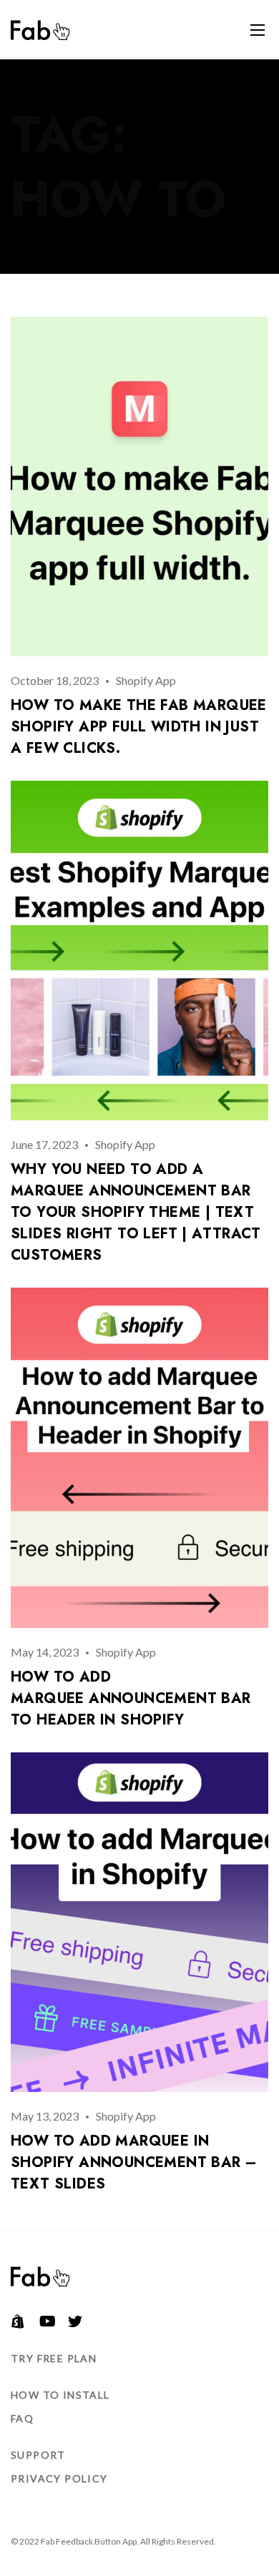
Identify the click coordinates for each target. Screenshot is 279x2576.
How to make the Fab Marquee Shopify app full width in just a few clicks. (139, 727)
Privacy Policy (59, 2478)
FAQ (22, 2418)
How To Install (60, 2395)
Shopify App (146, 680)
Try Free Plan (54, 2358)
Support (38, 2455)
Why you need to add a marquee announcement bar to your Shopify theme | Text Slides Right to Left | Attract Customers (136, 1212)
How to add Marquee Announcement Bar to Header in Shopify (131, 1698)
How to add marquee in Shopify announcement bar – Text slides (134, 2162)
